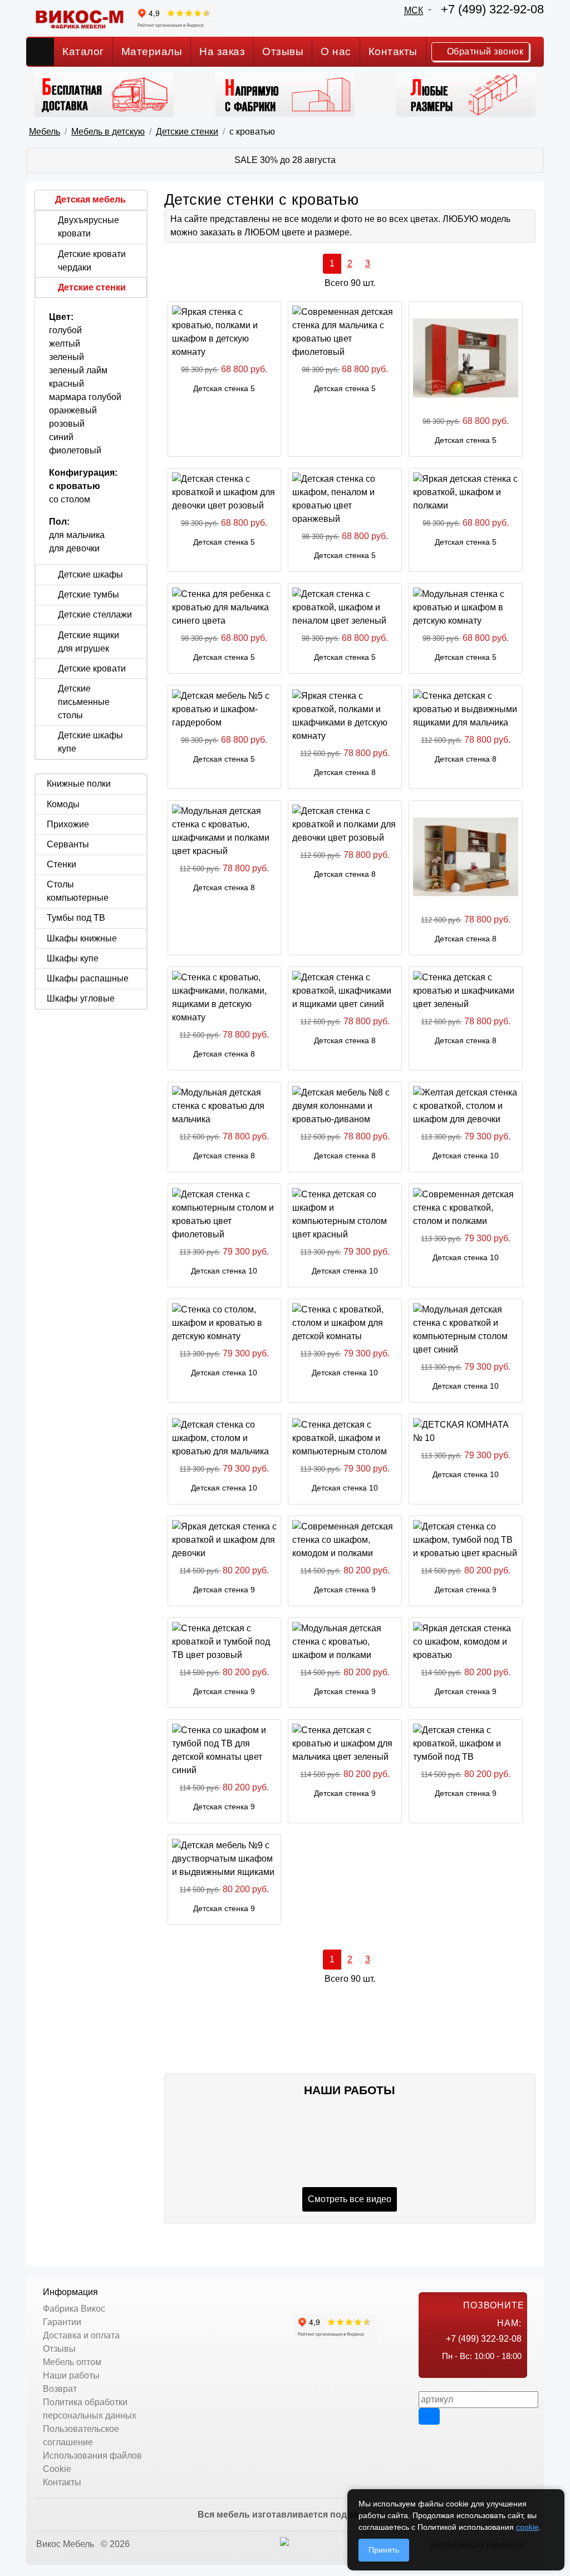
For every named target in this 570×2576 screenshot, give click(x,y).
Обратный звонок (484, 51)
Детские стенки (187, 132)
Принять (384, 2550)
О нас (336, 51)
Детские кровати (92, 668)
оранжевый (73, 410)
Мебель (45, 132)
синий (61, 437)
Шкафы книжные (82, 938)
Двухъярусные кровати (89, 227)
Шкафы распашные (88, 978)
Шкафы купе (73, 958)
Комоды (63, 804)
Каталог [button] (83, 51)
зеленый (67, 357)
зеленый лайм (78, 370)
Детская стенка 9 (224, 1590)
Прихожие (68, 824)
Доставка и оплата (81, 2335)
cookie (527, 2527)
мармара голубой (85, 397)
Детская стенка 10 (466, 1156)
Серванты (68, 844)
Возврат (60, 2389)
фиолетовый (75, 450)
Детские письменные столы (84, 702)
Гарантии (62, 2322)
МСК (414, 10)
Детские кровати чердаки (92, 261)
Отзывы (283, 51)
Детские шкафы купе (90, 742)
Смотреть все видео (350, 2199)
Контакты (393, 51)
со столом (70, 499)
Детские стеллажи (95, 615)
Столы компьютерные (78, 891)
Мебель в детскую (108, 132)
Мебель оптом (72, 2362)
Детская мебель (90, 199)
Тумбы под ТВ (76, 918)
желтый (65, 344)
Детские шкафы (90, 574)
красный (67, 384)
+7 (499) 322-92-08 (492, 9)
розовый (67, 424)
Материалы (152, 51)
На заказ (222, 51)
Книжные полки (79, 784)
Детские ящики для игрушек (89, 642)
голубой (65, 330)
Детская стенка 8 (345, 772)
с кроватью (75, 486)
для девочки (74, 548)
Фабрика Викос (74, 2309)
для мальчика (77, 535)
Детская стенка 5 (224, 388)
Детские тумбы (89, 594)
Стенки (62, 864)
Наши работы (71, 2375)
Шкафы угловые (81, 998)
